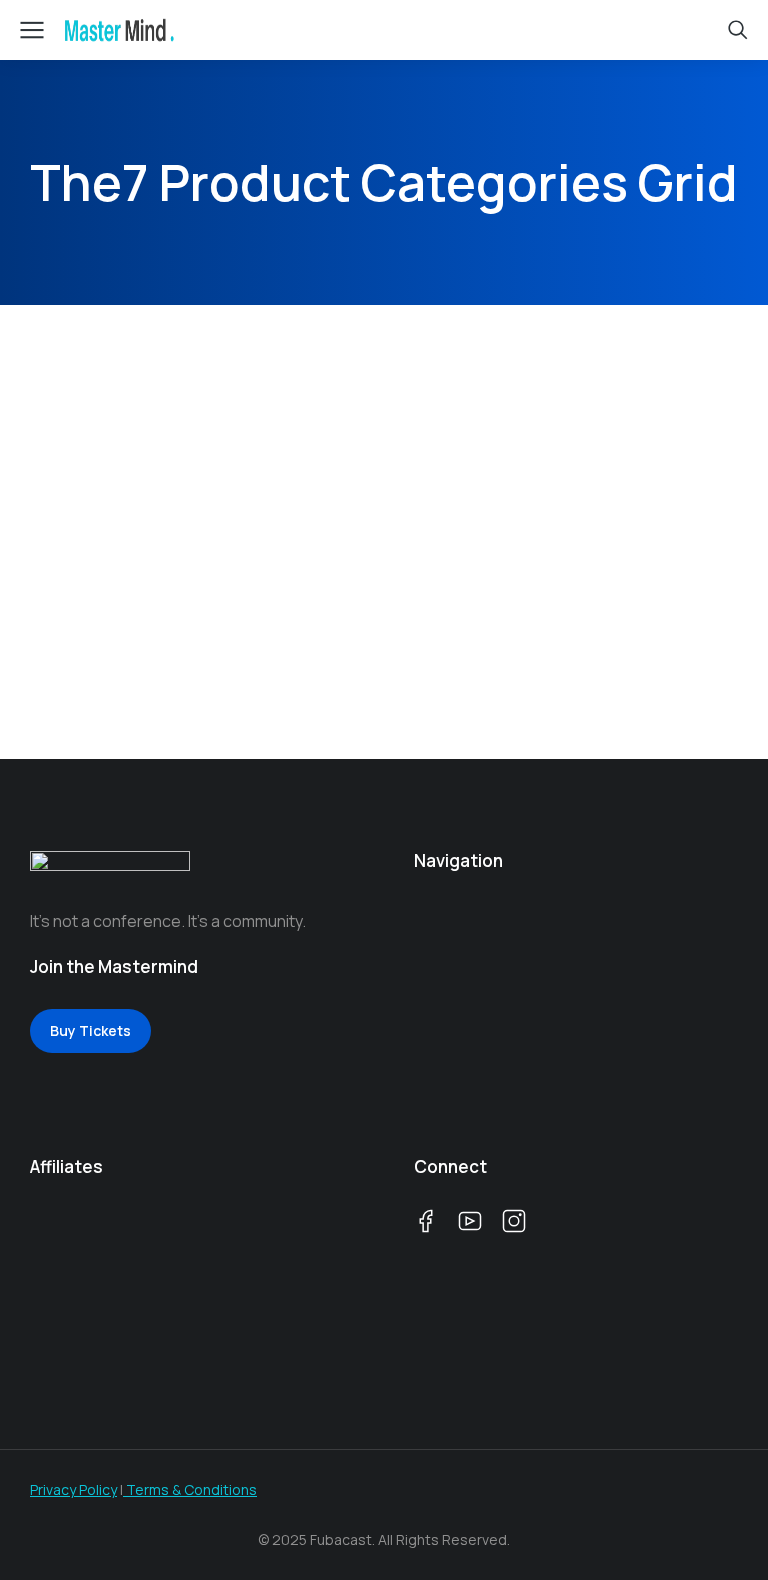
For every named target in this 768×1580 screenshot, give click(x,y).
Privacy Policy (73, 1489)
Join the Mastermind (114, 966)
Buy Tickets (90, 1030)
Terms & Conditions (190, 1489)
